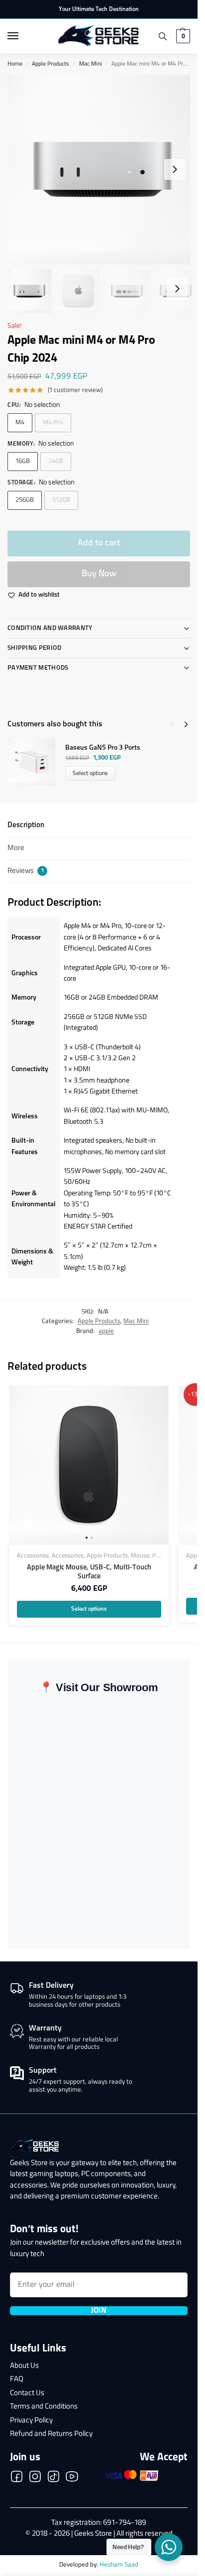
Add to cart (99, 543)
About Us (24, 2366)
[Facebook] (17, 2479)
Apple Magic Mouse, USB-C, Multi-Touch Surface (89, 1572)
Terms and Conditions (44, 2407)
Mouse (140, 1556)
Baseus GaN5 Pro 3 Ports (103, 748)
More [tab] (16, 848)
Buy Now (99, 574)
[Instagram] (35, 2479)
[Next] (186, 724)
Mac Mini (91, 64)
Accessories (33, 1556)
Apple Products (51, 64)
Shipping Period (35, 648)
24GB (56, 461)
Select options (90, 774)
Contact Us (27, 2393)
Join (99, 2311)
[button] (182, 36)
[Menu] (22, 36)
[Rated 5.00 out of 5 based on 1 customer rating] (28, 390)
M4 (20, 423)
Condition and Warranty (50, 628)
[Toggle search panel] (163, 36)
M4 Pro (53, 423)
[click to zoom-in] (102, 169)
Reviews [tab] (26, 871)
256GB (25, 500)
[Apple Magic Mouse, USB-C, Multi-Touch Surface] (89, 1465)
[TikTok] (53, 2479)
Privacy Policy (31, 2421)
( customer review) (75, 390)
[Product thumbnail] (36, 762)
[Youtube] (72, 2479)
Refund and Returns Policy (51, 2434)
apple (106, 1331)
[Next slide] (175, 169)
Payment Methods (38, 668)
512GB (61, 500)
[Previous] (172, 724)
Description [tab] (26, 825)
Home (15, 64)
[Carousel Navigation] (176, 724)
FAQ (17, 2380)
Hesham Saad (119, 2565)
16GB (23, 461)
